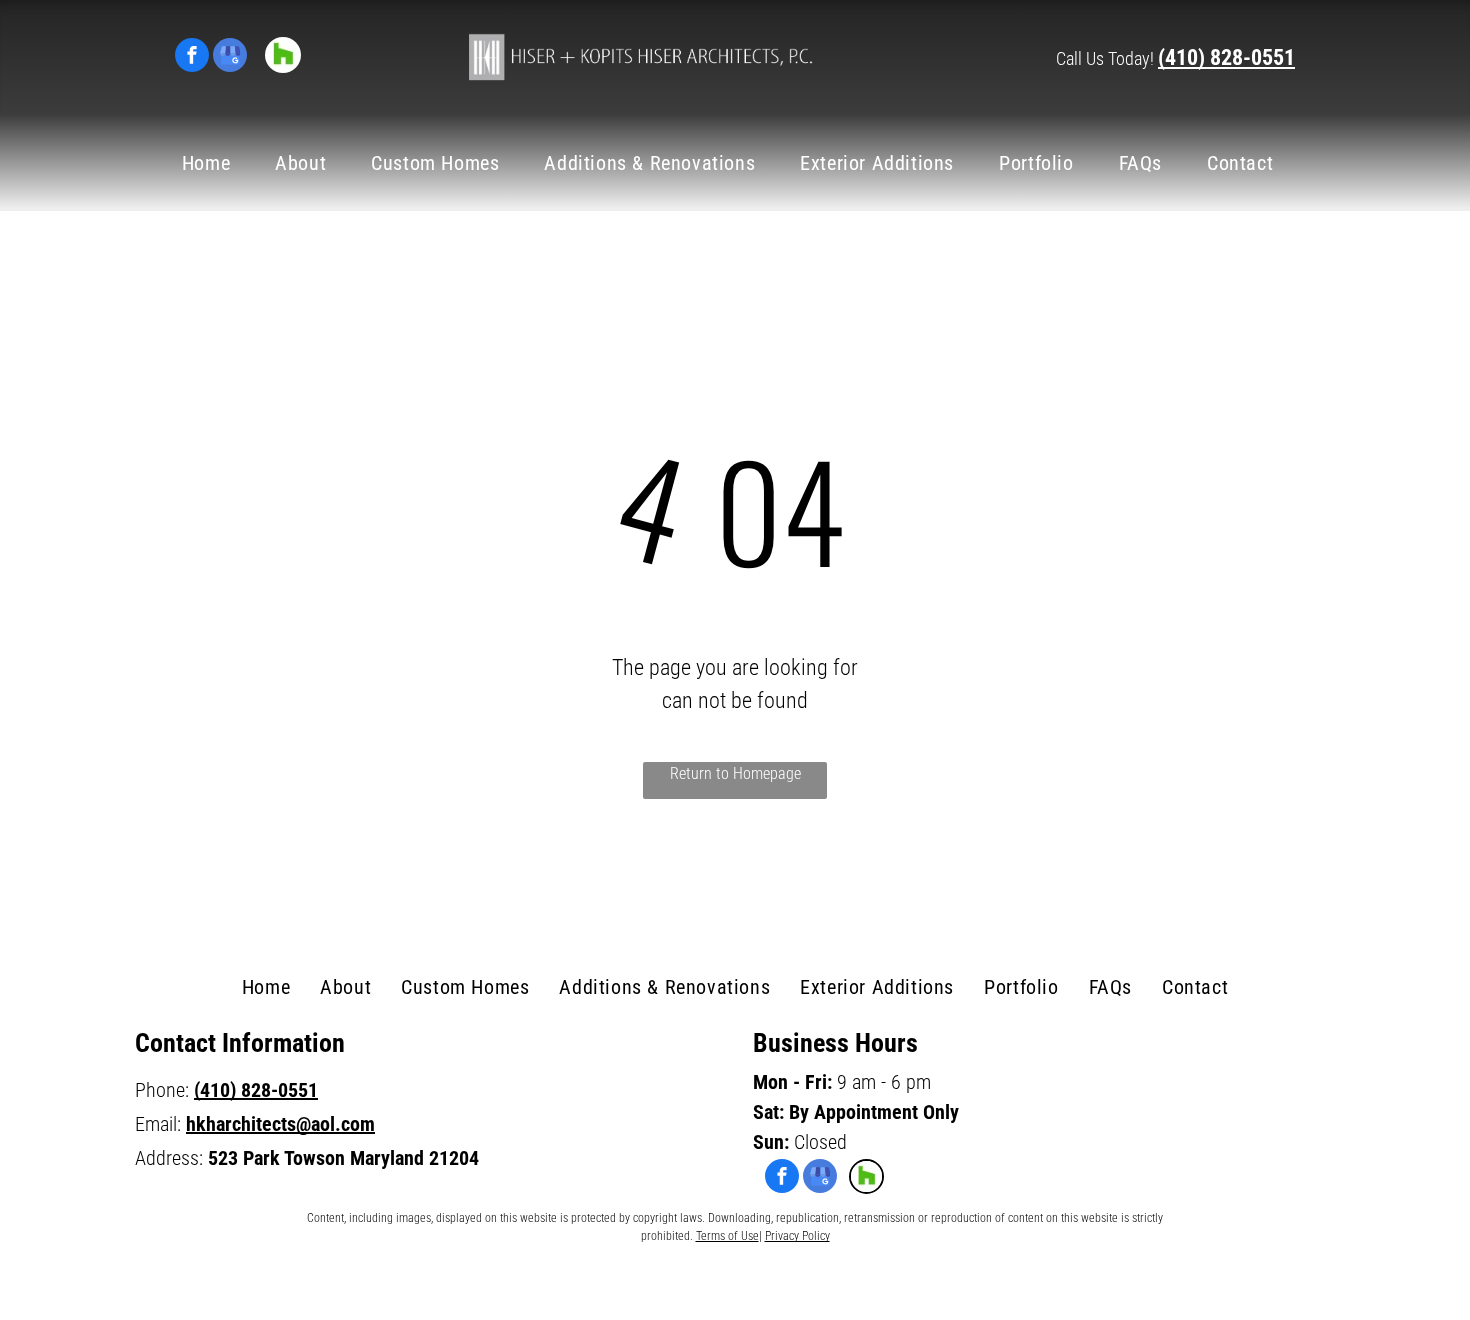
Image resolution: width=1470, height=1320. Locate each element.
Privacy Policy (797, 1236)
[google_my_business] (230, 57)
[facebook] (192, 57)
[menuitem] (213, 163)
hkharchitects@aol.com (280, 1124)
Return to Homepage (735, 773)
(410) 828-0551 (1226, 57)
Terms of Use (727, 1236)
